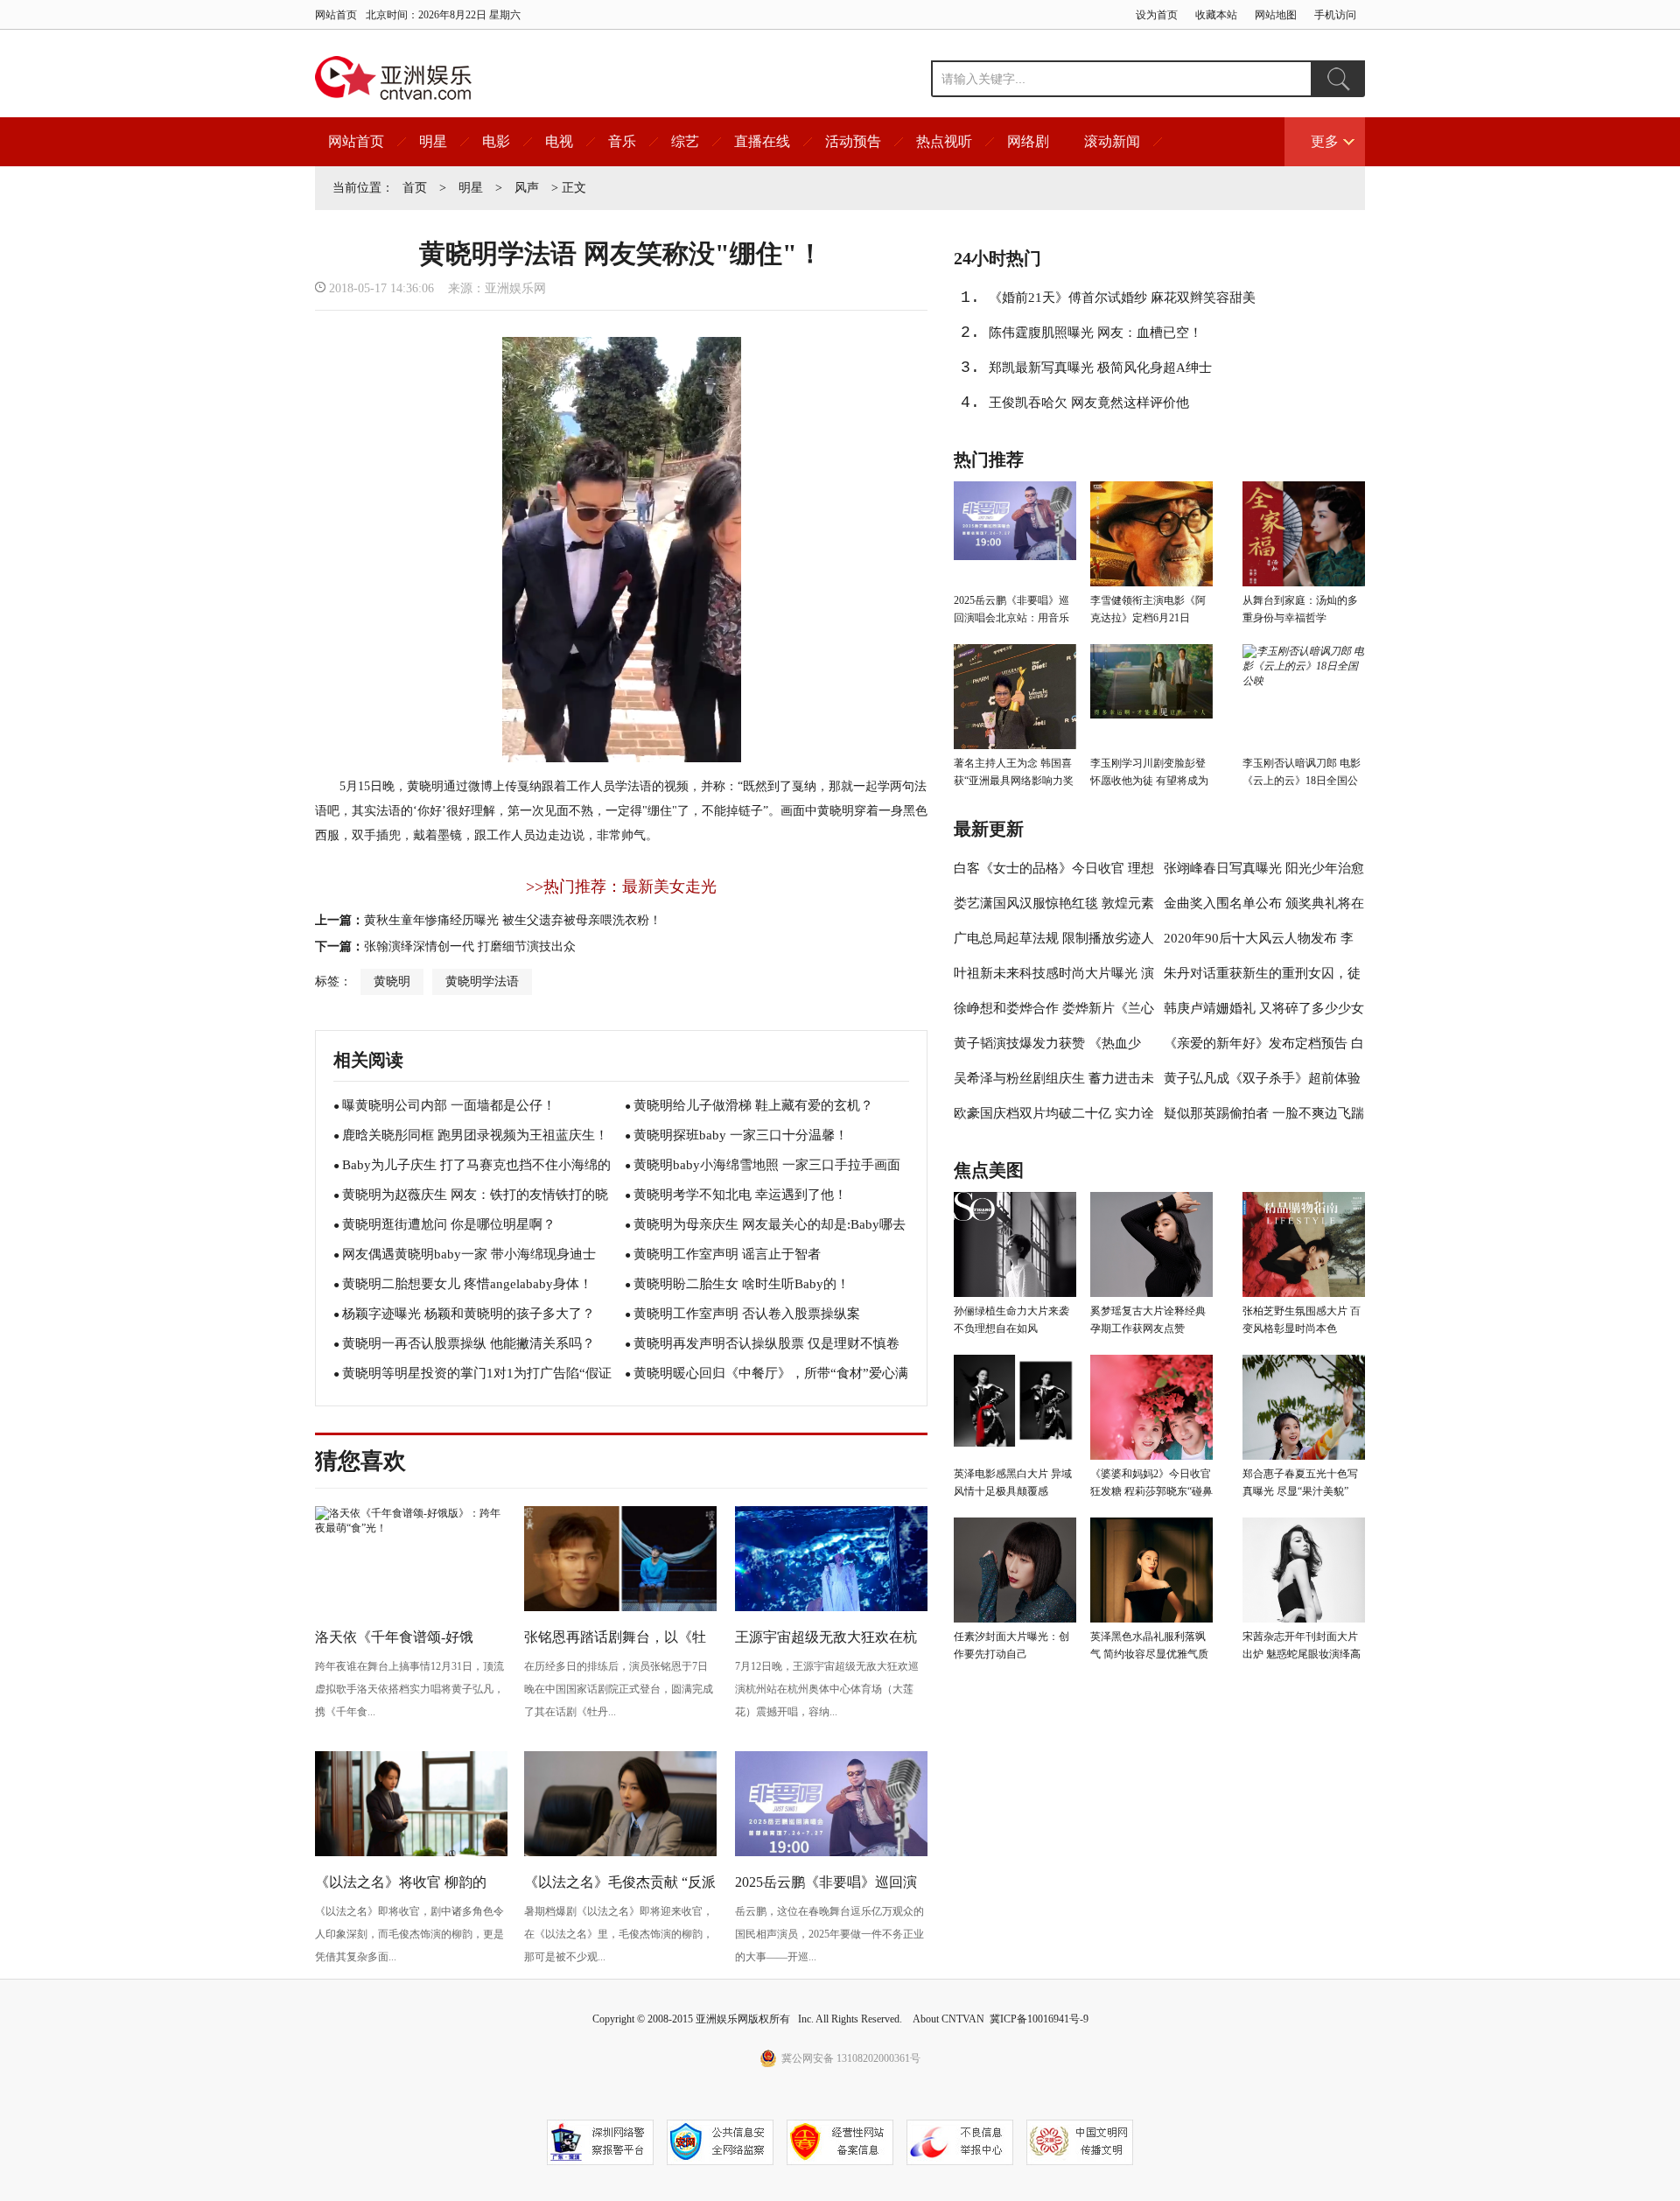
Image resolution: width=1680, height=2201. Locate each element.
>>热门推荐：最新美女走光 (621, 887)
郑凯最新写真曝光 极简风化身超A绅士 (1100, 368)
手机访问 (1335, 15)
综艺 (685, 141)
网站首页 (336, 15)
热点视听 (944, 141)
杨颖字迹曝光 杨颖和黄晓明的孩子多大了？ (469, 1314)
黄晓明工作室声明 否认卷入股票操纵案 (747, 1314)
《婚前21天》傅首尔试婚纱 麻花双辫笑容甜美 (1122, 298)
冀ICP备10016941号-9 (1039, 2019)
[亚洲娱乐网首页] (393, 78)
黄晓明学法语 (482, 981)
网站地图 (1276, 15)
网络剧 (1028, 141)
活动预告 (853, 141)
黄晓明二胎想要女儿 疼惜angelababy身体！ (467, 1284)
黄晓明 (392, 981)
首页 (415, 188)
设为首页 (1157, 15)
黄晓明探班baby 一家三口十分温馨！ (741, 1135)
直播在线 (762, 141)
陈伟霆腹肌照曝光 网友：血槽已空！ (1095, 333)
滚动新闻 (1112, 141)
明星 (433, 141)
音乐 (622, 141)
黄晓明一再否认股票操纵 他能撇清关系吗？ (469, 1343)
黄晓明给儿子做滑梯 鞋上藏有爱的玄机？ (753, 1105)
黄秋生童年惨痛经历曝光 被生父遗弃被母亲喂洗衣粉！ (513, 920)
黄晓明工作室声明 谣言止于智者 (727, 1254)
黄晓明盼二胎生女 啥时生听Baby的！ (742, 1284)
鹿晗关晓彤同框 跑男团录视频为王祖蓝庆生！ (475, 1135)
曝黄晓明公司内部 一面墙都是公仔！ (449, 1105)
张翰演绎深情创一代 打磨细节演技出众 (470, 946)
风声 (527, 188)
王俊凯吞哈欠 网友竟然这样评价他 (1089, 403)
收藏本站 (1216, 15)
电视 (559, 141)
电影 (496, 141)
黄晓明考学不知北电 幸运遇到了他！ (740, 1195)
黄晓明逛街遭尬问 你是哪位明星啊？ (449, 1224)
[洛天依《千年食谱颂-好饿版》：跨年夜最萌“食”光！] (411, 1528)
